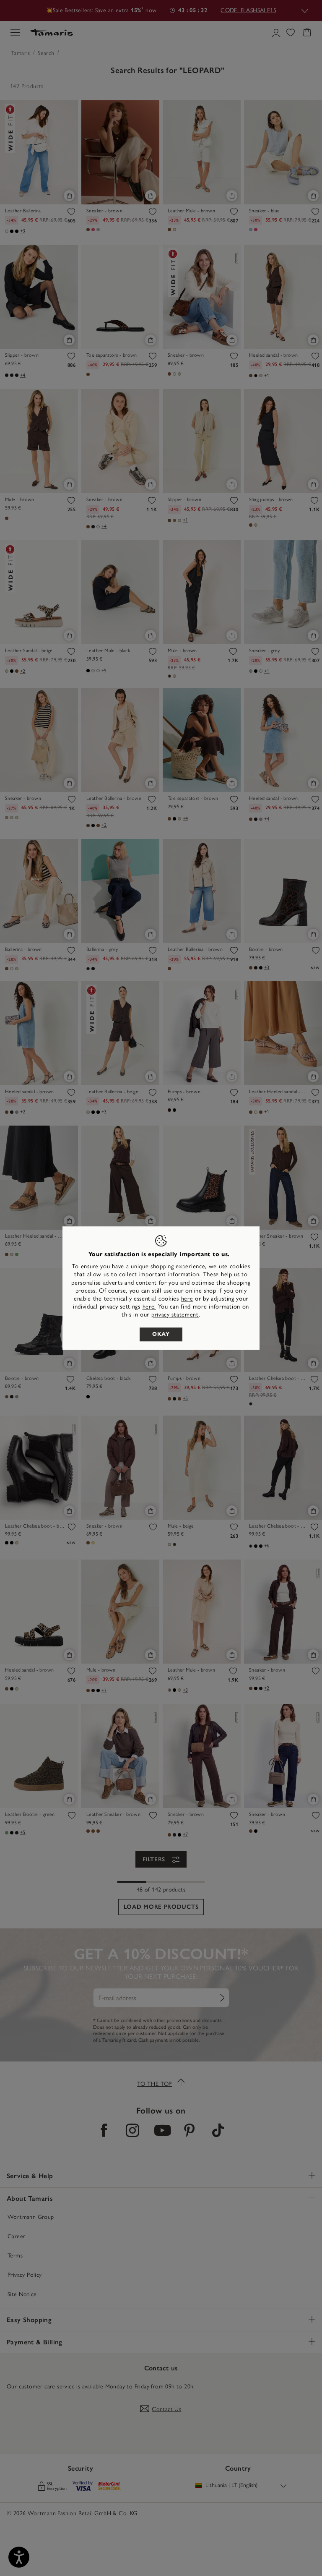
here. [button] (149, 1307)
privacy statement (175, 1315)
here (187, 1299)
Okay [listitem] (161, 1334)
